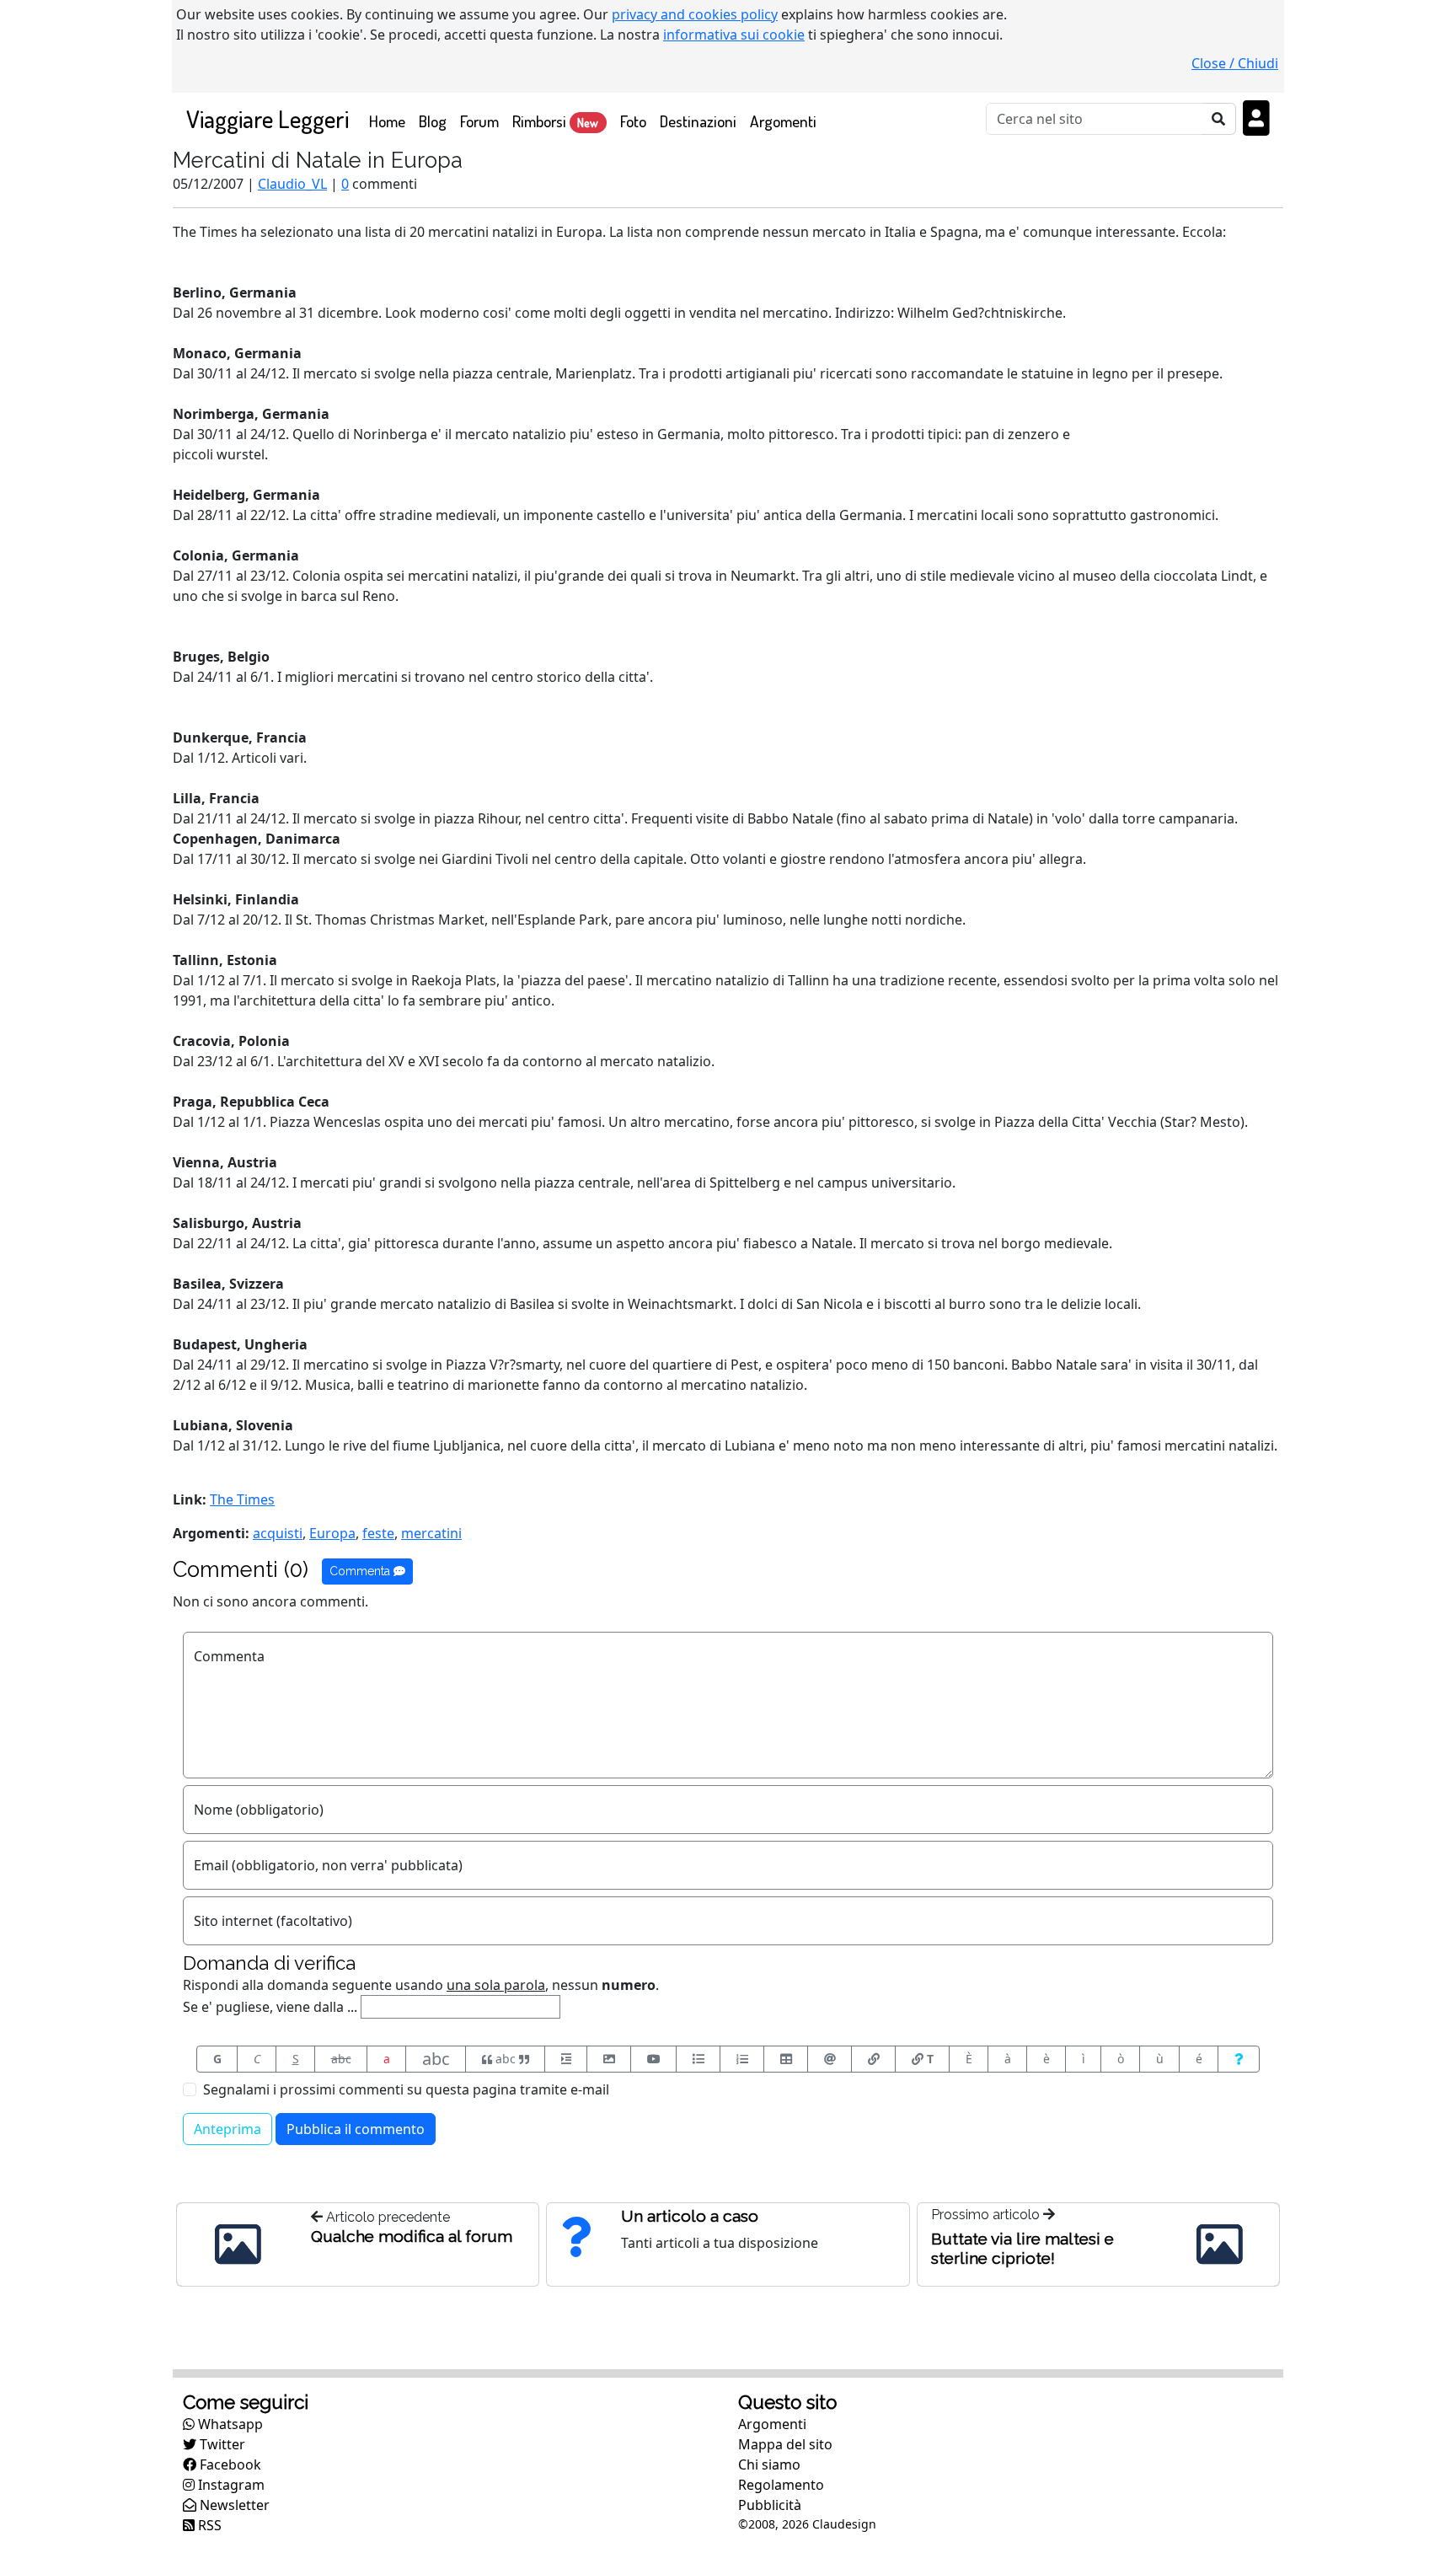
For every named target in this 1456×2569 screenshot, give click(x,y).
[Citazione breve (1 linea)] (566, 2059)
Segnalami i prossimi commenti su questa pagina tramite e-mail (406, 2089)
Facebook (229, 2464)
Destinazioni (698, 121)
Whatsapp (229, 2424)
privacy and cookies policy (695, 14)
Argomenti (783, 121)
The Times (242, 1499)
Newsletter (233, 2505)
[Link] (873, 2059)
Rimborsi (555, 121)
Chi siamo (769, 2464)
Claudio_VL (292, 184)
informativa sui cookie (734, 35)
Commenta (361, 1571)
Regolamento (781, 2485)
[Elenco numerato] (742, 2059)
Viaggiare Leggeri (268, 118)
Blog (433, 121)
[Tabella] (786, 2059)
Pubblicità (770, 2505)
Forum (479, 121)
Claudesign (844, 2524)
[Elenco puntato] (698, 2059)
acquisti (278, 1533)
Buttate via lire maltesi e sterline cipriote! (1022, 2248)
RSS (208, 2525)
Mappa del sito (785, 2444)
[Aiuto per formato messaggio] (1239, 2059)
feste (378, 1533)
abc (341, 2059)
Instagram (230, 2485)
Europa (332, 1533)
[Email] (830, 2059)
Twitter (221, 2444)
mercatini (431, 1533)
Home (391, 121)
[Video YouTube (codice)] (653, 2059)
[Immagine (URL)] (609, 2059)
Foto (633, 121)
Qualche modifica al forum (412, 2236)
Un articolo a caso (690, 2216)
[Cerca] (1219, 119)
